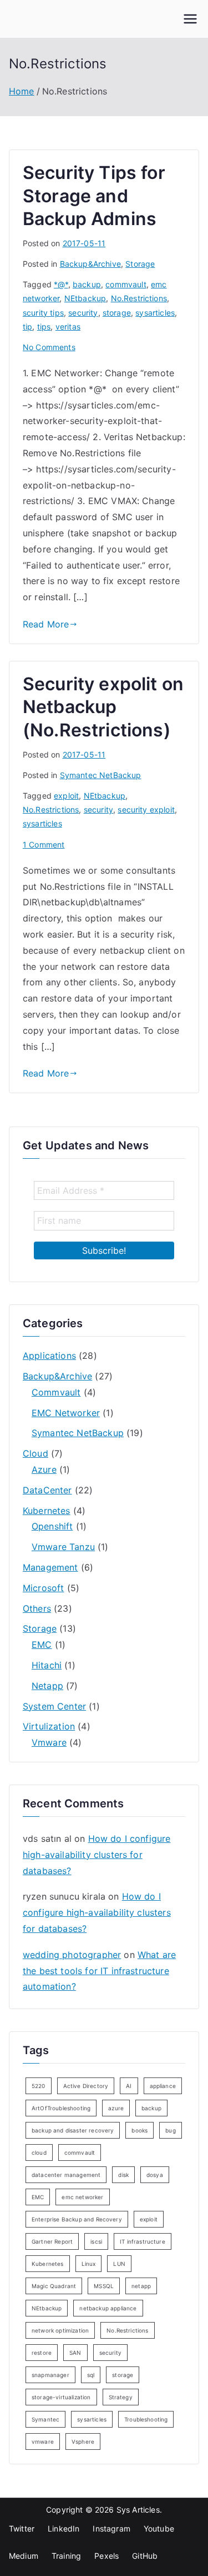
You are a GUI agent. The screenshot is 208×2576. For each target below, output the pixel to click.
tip (27, 327)
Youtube (159, 2528)
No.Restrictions (139, 298)
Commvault (56, 1392)
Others (37, 1608)
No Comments (49, 347)
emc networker (82, 2197)
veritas (68, 327)
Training (66, 2556)
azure (116, 2108)
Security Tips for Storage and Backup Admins (94, 196)
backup (87, 284)
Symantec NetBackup (101, 775)
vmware (43, 2442)
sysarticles (155, 313)
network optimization (60, 2330)
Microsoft (43, 1588)
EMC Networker (66, 1413)
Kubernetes (47, 1511)
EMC (42, 1645)
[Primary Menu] (190, 19)
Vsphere (83, 2442)
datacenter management (66, 2175)
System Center (54, 1706)
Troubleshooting (146, 2419)
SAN (75, 2353)
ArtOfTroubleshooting (61, 2108)
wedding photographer (72, 1955)
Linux (89, 2264)
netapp (141, 2286)
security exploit (146, 809)
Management (50, 1567)
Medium (24, 2556)
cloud (39, 2153)
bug (170, 2130)
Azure (44, 1469)
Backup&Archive (90, 264)
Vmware (49, 1742)
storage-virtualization (61, 2397)
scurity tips (43, 313)
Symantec (45, 2419)
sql (91, 2375)
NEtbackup (85, 298)
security (83, 313)
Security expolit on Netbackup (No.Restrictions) (103, 707)
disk (123, 2175)
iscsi (96, 2241)
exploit (66, 796)
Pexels (106, 2556)
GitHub (145, 2556)
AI (129, 2086)
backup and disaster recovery (73, 2130)
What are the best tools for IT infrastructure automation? (99, 1971)
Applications (49, 1356)
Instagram (111, 2528)
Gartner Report (52, 2241)
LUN (119, 2264)
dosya (155, 2175)
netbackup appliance (108, 2308)
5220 (39, 2086)
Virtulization (49, 1726)
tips (44, 327)
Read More (46, 624)
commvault (126, 284)
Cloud (35, 1453)
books (139, 2130)
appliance (163, 2086)
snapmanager (50, 2375)
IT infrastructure (143, 2241)
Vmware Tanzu (63, 1547)
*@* (61, 284)
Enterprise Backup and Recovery (77, 2219)
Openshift (52, 1526)
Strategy (121, 2397)
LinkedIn (64, 2528)
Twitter (22, 2528)
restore (42, 2353)
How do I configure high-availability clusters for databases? (97, 1855)
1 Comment (44, 844)
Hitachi (47, 1665)
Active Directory (86, 2086)
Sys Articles (138, 2510)
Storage (140, 264)
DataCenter (47, 1490)
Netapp (47, 1686)
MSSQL (104, 2286)
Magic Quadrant (54, 2286)
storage (117, 313)
